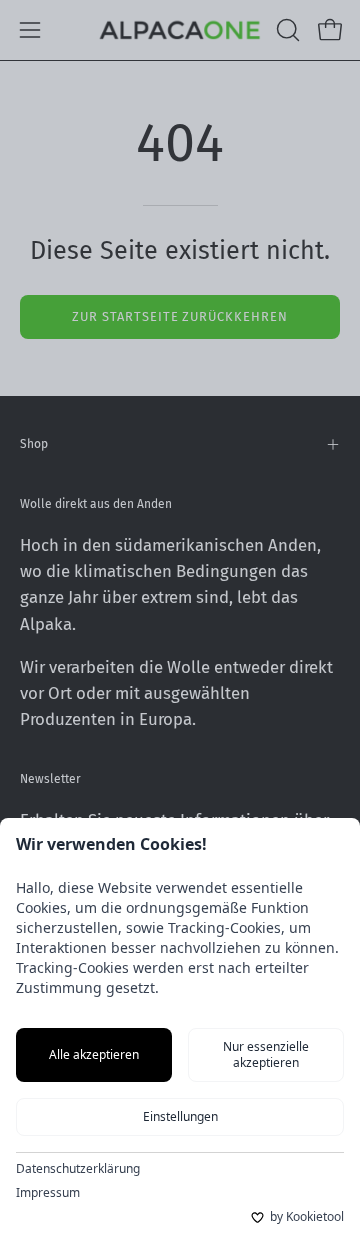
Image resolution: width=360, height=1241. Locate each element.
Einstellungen (180, 1116)
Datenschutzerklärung (78, 1169)
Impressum (48, 1193)
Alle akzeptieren (94, 1054)
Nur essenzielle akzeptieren (266, 1054)
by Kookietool (307, 1217)
